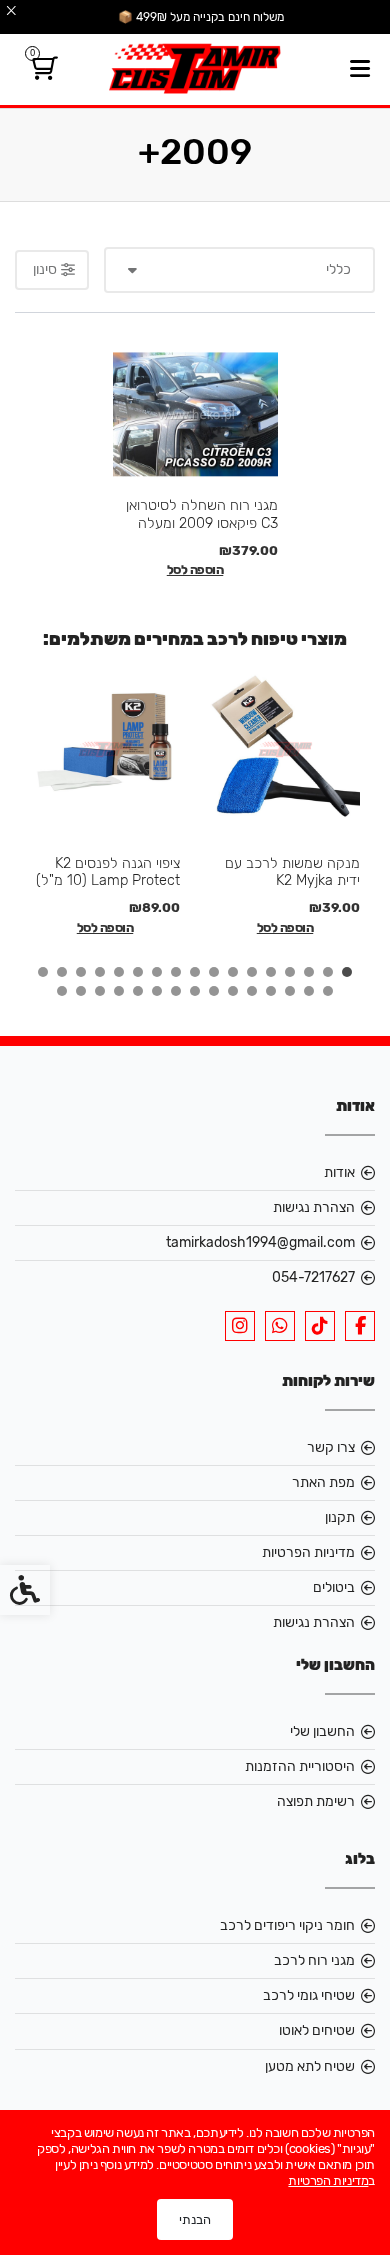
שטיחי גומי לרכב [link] (309, 1995)
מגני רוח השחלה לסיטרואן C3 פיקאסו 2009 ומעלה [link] (202, 513)
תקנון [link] (340, 1517)
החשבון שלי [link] (322, 1731)
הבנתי (195, 2219)
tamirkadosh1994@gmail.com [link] (260, 1242)
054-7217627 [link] (313, 1277)
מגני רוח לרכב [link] (314, 1960)
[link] (41, 72)
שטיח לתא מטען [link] (310, 2066)
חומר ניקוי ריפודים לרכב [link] (287, 1925)
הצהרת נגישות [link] (314, 1207)
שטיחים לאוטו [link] (317, 2030)
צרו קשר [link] (331, 1447)
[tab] (347, 972)
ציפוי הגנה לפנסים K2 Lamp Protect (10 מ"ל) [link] (108, 871)
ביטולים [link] (334, 1587)
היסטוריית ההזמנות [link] (300, 1766)
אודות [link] (339, 1172)
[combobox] (240, 270)
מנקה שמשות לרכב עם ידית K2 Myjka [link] (292, 871)
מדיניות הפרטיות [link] (308, 1552)
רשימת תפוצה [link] (316, 1801)
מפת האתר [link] (323, 1482)
